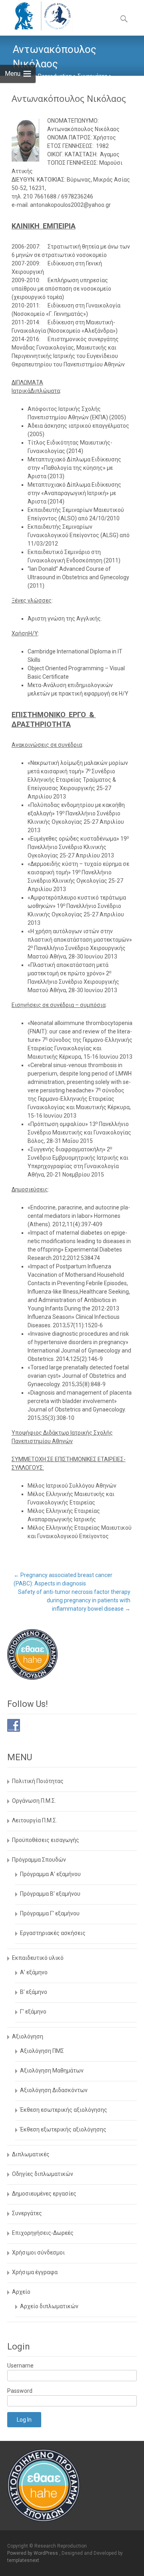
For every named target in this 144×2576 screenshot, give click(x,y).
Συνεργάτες (27, 2213)
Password (20, 2391)
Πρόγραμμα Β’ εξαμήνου (50, 1894)
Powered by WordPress (33, 2553)
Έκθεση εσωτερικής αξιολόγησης (64, 2110)
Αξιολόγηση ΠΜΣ (42, 2051)
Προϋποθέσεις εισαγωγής (46, 1840)
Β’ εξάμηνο (34, 1992)
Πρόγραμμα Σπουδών (39, 1860)
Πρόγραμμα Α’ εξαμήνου (50, 1874)
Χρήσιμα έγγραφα (35, 2272)
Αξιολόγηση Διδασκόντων (54, 2090)
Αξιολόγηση (28, 2036)
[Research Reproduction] (36, 16)
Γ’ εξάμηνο (33, 2012)
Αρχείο (21, 2292)
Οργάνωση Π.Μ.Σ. (34, 1801)
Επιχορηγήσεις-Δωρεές (43, 2233)
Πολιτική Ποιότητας (38, 1781)
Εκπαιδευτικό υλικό (38, 1958)
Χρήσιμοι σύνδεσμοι (38, 2252)
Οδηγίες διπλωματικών (43, 2174)
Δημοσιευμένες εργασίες (44, 2194)
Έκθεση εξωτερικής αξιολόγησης (63, 2129)
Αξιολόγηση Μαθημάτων (52, 2071)
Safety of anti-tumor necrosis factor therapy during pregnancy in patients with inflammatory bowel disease (74, 1600)
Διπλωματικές (31, 2154)
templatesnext (23, 2560)
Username (20, 2366)
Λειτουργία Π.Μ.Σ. (35, 1820)
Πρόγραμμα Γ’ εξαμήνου (50, 1913)
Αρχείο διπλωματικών (49, 2306)
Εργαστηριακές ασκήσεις (53, 1933)
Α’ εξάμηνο (34, 1972)
